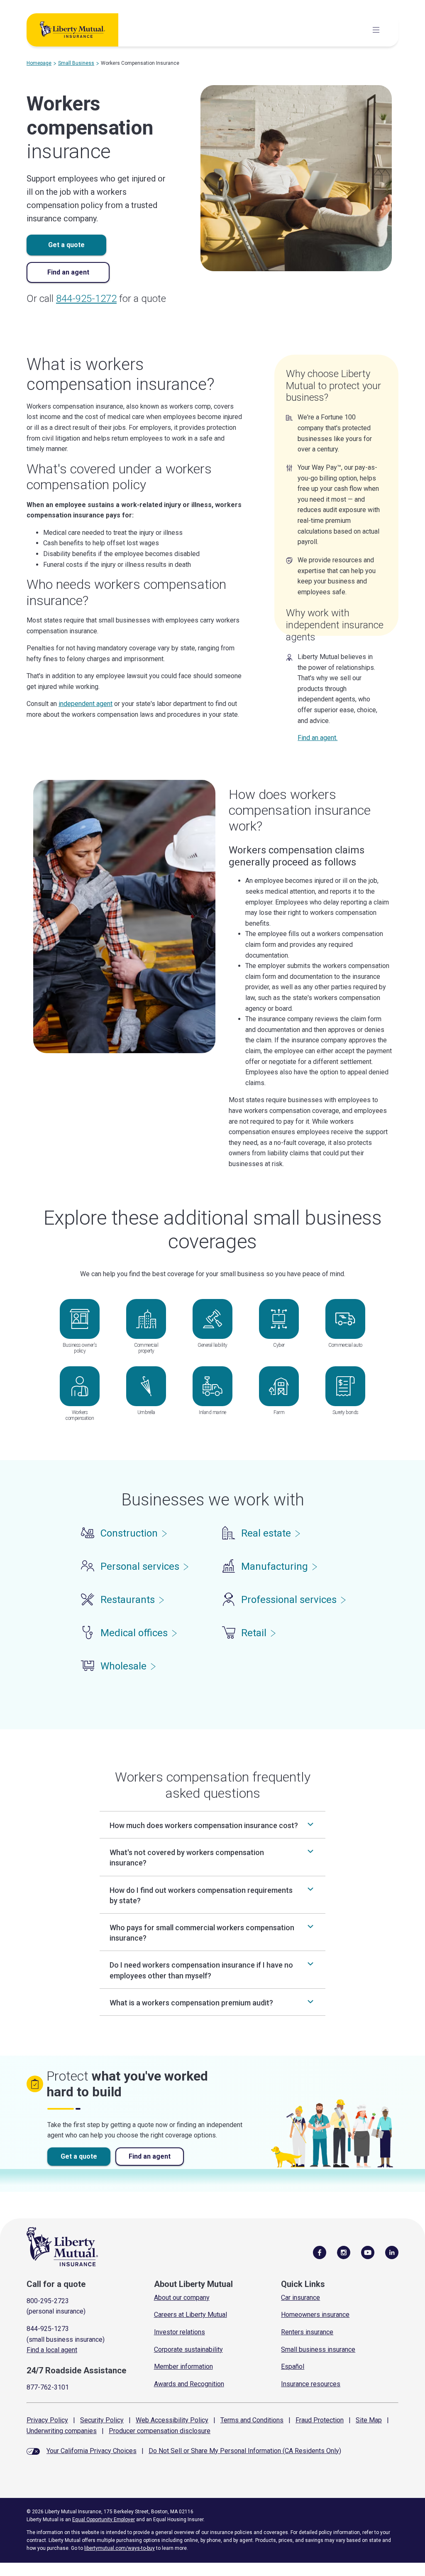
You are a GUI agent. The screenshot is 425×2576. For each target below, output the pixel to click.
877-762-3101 (48, 2387)
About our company (182, 2298)
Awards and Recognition (189, 2384)
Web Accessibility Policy (172, 2420)
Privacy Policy (47, 2420)
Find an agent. (318, 738)
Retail (254, 1633)
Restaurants (128, 1600)
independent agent (85, 704)
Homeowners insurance (315, 2315)
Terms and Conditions (252, 2420)
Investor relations (180, 2332)
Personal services (140, 1566)
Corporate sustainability (188, 2349)
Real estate (266, 1533)
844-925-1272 (86, 299)
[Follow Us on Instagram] (344, 2252)
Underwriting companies (62, 2431)
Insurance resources (311, 2384)
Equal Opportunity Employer (104, 2520)
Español (293, 2366)
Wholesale (123, 1666)
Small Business (76, 63)
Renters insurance (307, 2332)
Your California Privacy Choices (92, 2451)
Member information (183, 2366)
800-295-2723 (48, 2301)
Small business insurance (318, 2349)
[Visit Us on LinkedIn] (392, 2252)
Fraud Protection (320, 2420)
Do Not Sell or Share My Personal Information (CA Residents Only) (245, 2451)
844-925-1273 (48, 2329)
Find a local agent (52, 2350)
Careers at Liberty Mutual (191, 2315)
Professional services (289, 1600)
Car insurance (300, 2298)
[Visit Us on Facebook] (320, 2252)
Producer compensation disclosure (160, 2431)
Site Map (369, 2420)
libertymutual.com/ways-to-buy (120, 2548)
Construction (129, 1533)
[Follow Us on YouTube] (368, 2252)
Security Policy (102, 2420)
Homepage (39, 63)
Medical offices (134, 1633)
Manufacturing (275, 1566)
